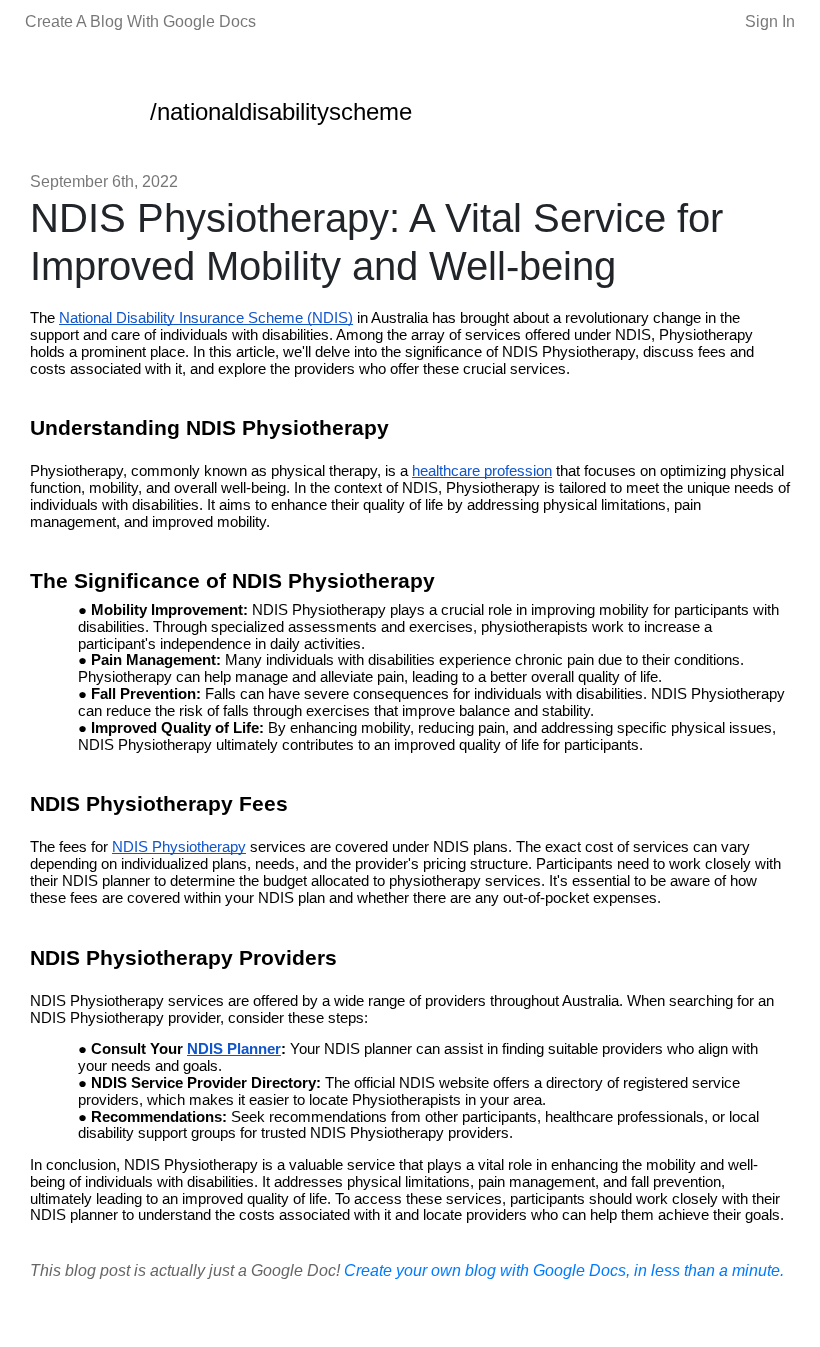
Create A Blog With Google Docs (140, 21)
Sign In (770, 21)
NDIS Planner (234, 1049)
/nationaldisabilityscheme (281, 111)
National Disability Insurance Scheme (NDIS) (206, 318)
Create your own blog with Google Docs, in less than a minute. (564, 1270)
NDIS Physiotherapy (179, 847)
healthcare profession (482, 471)
